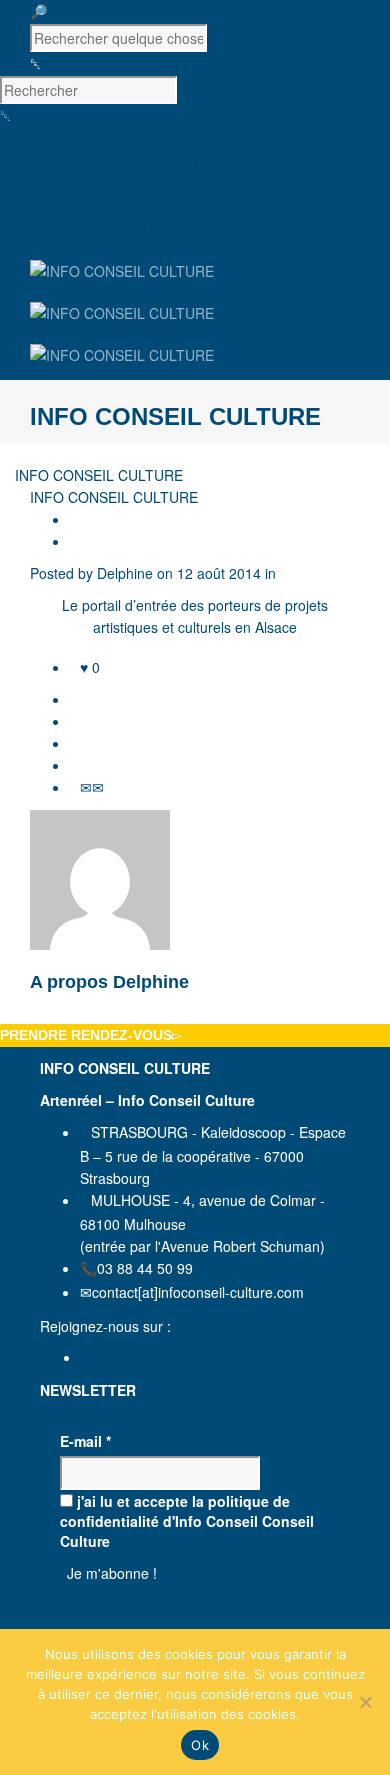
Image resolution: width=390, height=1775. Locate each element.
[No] (365, 1702)
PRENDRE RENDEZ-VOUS (86, 1035)
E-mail (85, 1441)
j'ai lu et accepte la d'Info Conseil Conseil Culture (187, 1521)
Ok (200, 1745)
